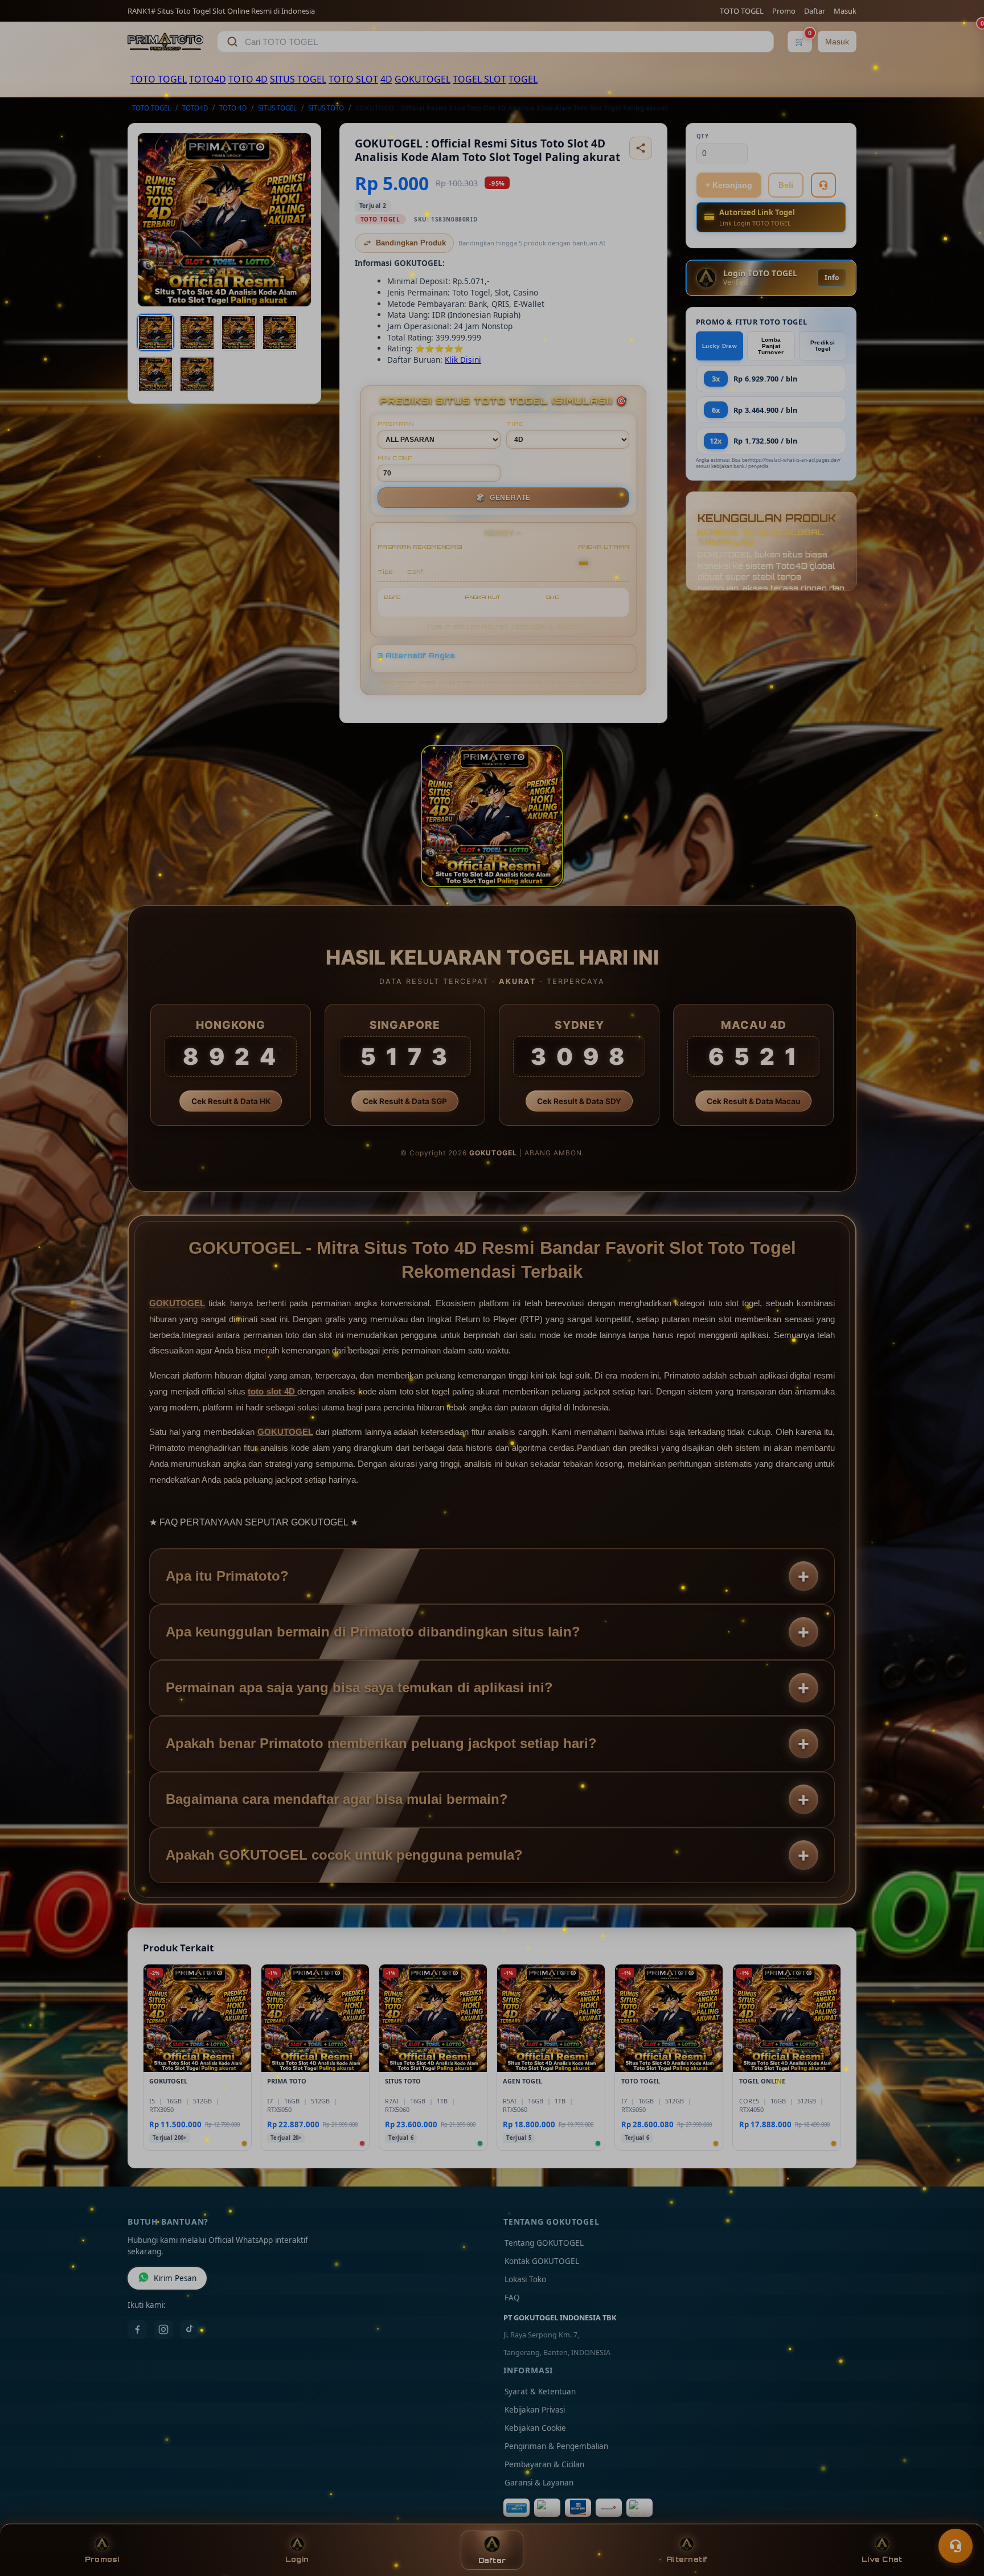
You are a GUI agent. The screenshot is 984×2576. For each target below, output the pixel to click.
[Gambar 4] (280, 333)
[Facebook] (137, 2329)
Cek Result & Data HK (231, 1101)
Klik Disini (463, 360)
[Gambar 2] (197, 333)
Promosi (102, 2559)
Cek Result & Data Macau (753, 1101)
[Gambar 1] (155, 333)
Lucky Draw (719, 346)
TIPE (515, 424)
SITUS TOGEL (298, 79)
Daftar (815, 11)
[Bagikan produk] (641, 148)
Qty (703, 136)
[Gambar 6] (197, 374)
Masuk (845, 11)
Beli (786, 185)
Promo (784, 11)
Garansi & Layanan (539, 2483)
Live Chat (882, 2559)
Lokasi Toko (525, 2279)
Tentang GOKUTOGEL (544, 2243)
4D (386, 79)
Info (832, 278)
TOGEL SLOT (479, 79)
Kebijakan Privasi (535, 2410)
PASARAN (396, 424)
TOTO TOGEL (742, 11)
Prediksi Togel (823, 346)
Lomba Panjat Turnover (771, 346)
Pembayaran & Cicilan (544, 2464)
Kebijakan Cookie (535, 2428)
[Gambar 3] (239, 333)
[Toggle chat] (956, 2546)
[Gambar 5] (155, 374)
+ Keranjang (729, 185)
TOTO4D (208, 79)
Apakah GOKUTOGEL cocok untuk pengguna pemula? (344, 1855)
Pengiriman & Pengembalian (556, 2446)
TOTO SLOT (353, 79)
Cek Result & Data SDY (579, 1101)
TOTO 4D (248, 79)
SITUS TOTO (326, 108)
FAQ (512, 2298)
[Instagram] (163, 2329)
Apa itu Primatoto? (227, 1576)
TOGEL (523, 79)
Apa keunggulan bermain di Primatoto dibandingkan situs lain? (373, 1632)
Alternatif (687, 2559)
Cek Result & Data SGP (405, 1101)
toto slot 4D (272, 1391)
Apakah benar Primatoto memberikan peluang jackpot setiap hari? (381, 1743)
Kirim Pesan (175, 2278)
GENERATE (503, 498)
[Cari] (232, 42)
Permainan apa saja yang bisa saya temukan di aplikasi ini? (359, 1687)
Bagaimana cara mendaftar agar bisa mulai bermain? (337, 1799)
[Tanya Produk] (823, 185)
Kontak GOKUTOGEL (542, 2261)
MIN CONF (395, 458)
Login (297, 2559)
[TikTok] (190, 2329)
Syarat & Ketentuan (540, 2392)
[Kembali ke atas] (959, 2518)
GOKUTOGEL (423, 79)
